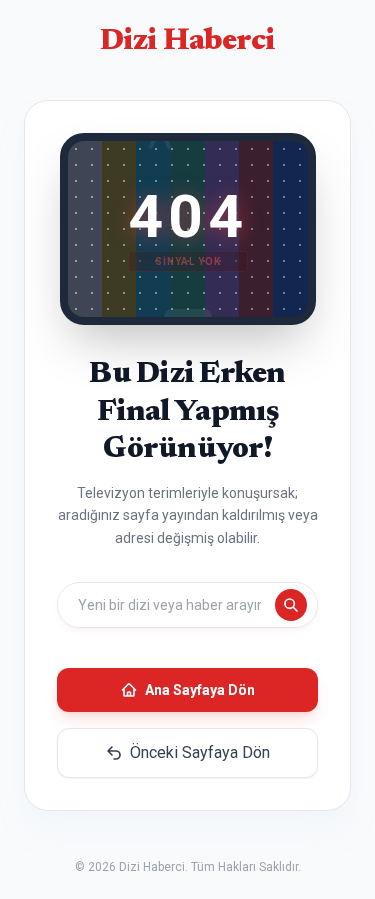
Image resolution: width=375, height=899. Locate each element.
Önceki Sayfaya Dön (200, 752)
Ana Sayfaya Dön (200, 690)
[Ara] (291, 605)
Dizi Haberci (188, 42)
